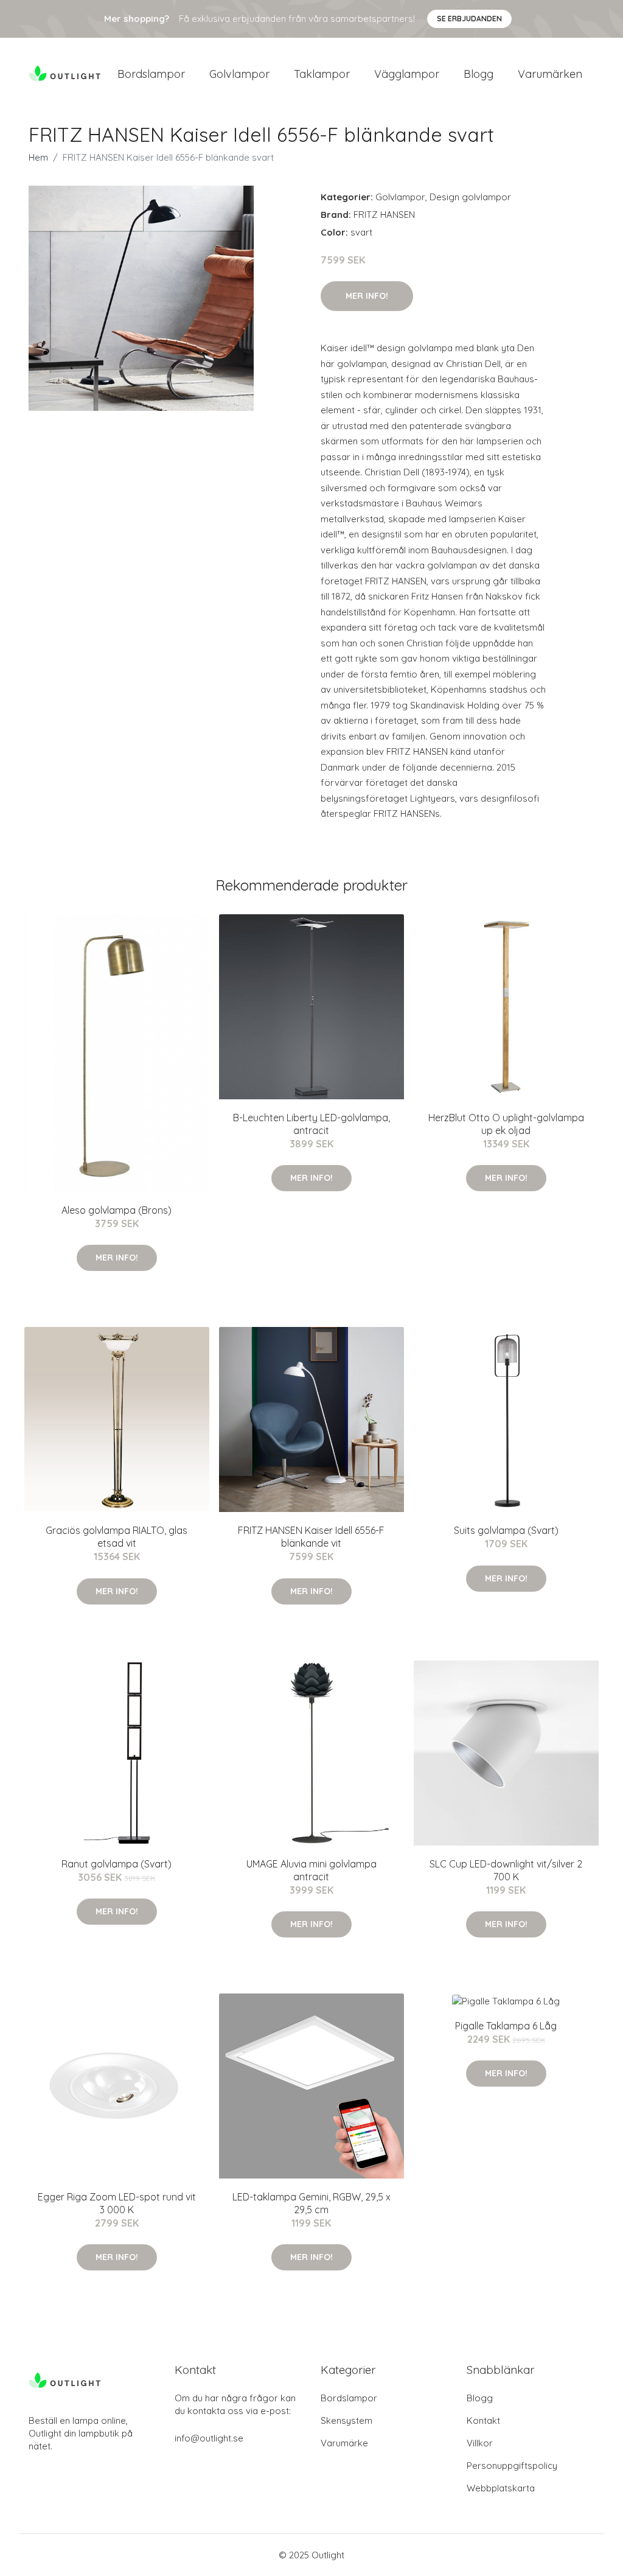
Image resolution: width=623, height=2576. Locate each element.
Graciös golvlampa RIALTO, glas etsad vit (117, 1537)
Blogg (479, 74)
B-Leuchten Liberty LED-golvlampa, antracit (311, 1124)
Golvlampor (239, 74)
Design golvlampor (470, 197)
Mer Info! (367, 296)
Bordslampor (151, 74)
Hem (38, 157)
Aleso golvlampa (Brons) (117, 1210)
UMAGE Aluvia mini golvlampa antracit (311, 1870)
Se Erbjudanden (469, 19)
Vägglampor (407, 74)
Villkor (480, 2443)
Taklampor (322, 74)
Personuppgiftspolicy (512, 2466)
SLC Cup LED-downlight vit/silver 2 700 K (506, 1870)
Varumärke (344, 2443)
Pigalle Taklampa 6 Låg (506, 2026)
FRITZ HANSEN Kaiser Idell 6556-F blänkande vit (311, 1537)
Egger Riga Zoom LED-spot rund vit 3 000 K (117, 2203)
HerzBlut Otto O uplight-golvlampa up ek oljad (506, 1124)
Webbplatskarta (501, 2488)
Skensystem (346, 2420)
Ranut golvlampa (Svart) (117, 1864)
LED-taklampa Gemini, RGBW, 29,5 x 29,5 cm (311, 2203)
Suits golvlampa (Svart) (506, 1530)
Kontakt (483, 2420)
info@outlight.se (209, 2438)
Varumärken (550, 74)
